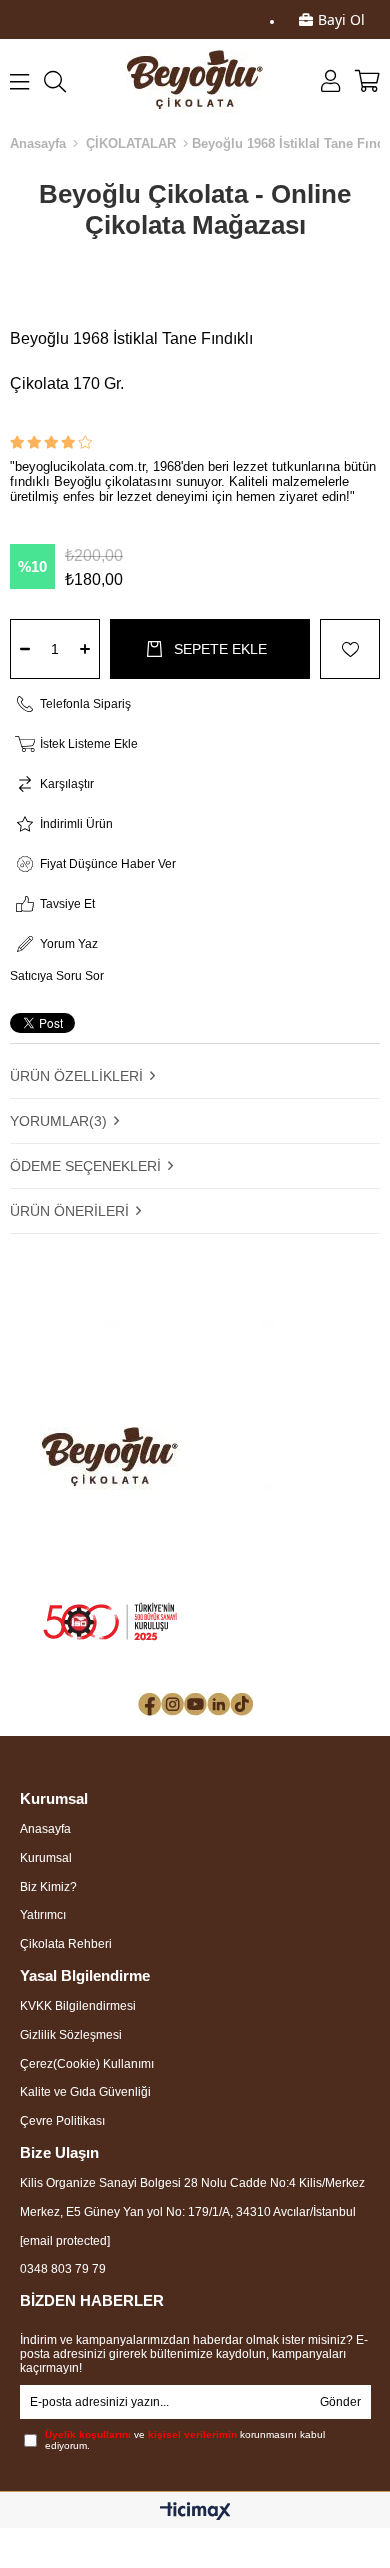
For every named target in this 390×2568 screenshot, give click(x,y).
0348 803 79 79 (63, 2269)
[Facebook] (149, 1704)
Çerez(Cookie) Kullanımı (87, 2064)
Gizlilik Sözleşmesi (71, 2035)
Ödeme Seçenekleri (85, 1166)
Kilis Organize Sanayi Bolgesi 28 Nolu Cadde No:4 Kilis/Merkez (192, 2183)
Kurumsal (46, 1858)
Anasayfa (45, 1829)
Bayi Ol (341, 19)
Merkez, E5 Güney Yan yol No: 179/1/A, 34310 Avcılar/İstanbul (188, 2212)
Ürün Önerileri (69, 1211)
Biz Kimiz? (48, 1887)
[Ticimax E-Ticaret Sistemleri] (195, 2512)
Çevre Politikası (62, 2121)
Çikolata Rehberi (66, 1944)
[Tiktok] (241, 1704)
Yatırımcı (43, 1915)
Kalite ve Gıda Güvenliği (85, 2092)
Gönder (340, 2402)
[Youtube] (195, 1704)
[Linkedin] (218, 1704)
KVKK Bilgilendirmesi (78, 2006)
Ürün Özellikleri (76, 1076)
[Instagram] (172, 1704)
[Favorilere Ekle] (345, 649)
